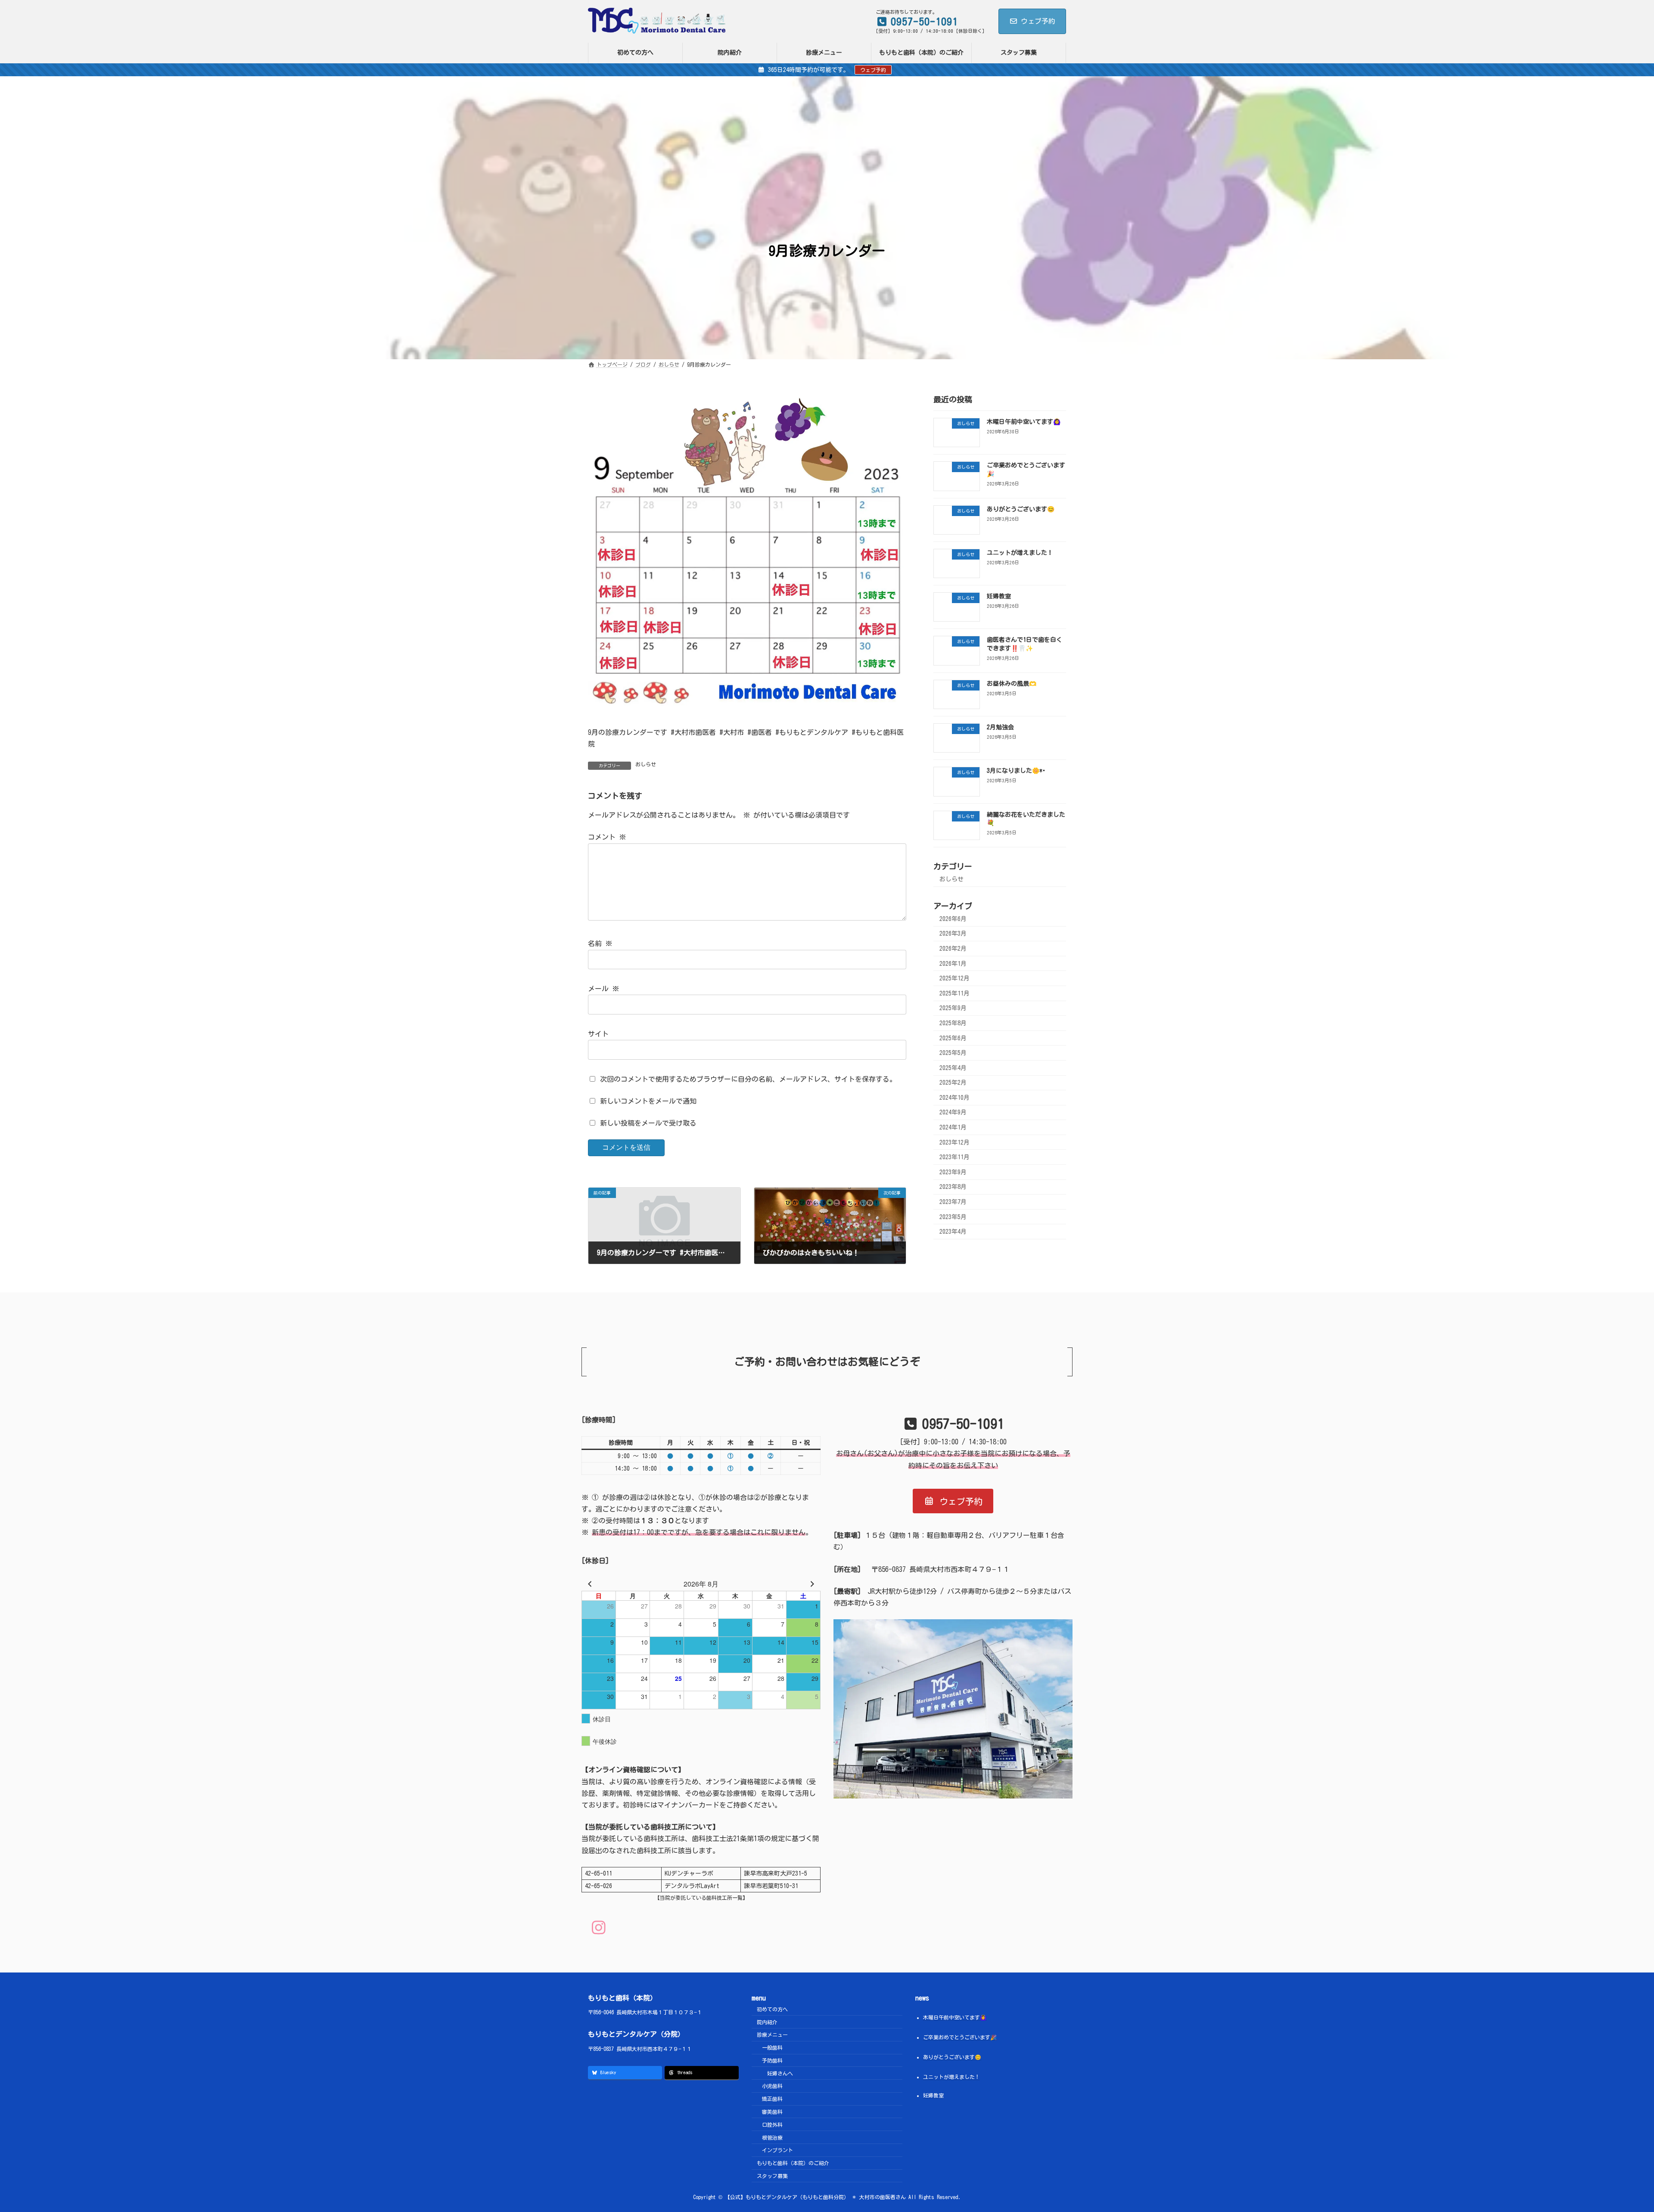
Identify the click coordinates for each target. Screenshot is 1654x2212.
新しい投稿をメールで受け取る (648, 1123)
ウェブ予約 (1038, 21)
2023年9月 (953, 1172)
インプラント (777, 2150)
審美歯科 (772, 2112)
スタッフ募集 (772, 2176)
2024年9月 (953, 1113)
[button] (953, 1501)
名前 (600, 943)
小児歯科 (772, 2086)
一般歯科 (772, 2047)
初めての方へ (772, 2009)
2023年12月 (954, 1142)
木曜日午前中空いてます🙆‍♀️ (1024, 422)
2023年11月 (954, 1157)
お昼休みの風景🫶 (1012, 684)
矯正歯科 (772, 2099)
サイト (598, 1034)
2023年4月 (953, 1232)
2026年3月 (953, 934)
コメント (607, 837)
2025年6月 (953, 1038)
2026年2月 (953, 949)
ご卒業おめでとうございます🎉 (960, 2037)
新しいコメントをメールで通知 (648, 1101)
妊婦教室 (999, 596)
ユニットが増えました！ (1020, 553)
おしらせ (646, 764)
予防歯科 (772, 2060)
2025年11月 (954, 993)
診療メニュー (772, 2035)
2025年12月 (954, 978)
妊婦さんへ (780, 2073)
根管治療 (772, 2137)
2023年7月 (953, 1202)
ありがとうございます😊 (1021, 509)
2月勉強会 (1000, 727)
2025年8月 (953, 1023)
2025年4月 (953, 1068)
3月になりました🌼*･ (1016, 771)
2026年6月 (953, 919)
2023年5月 (953, 1217)
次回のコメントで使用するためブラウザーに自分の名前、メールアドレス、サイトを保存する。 (748, 1079)
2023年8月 (953, 1187)
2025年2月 (953, 1083)
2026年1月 (953, 964)
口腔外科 (772, 2125)
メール (603, 989)
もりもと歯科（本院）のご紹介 (793, 2163)
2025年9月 (953, 1008)
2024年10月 (954, 1098)
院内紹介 (767, 2022)
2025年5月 (953, 1053)
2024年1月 (953, 1127)
